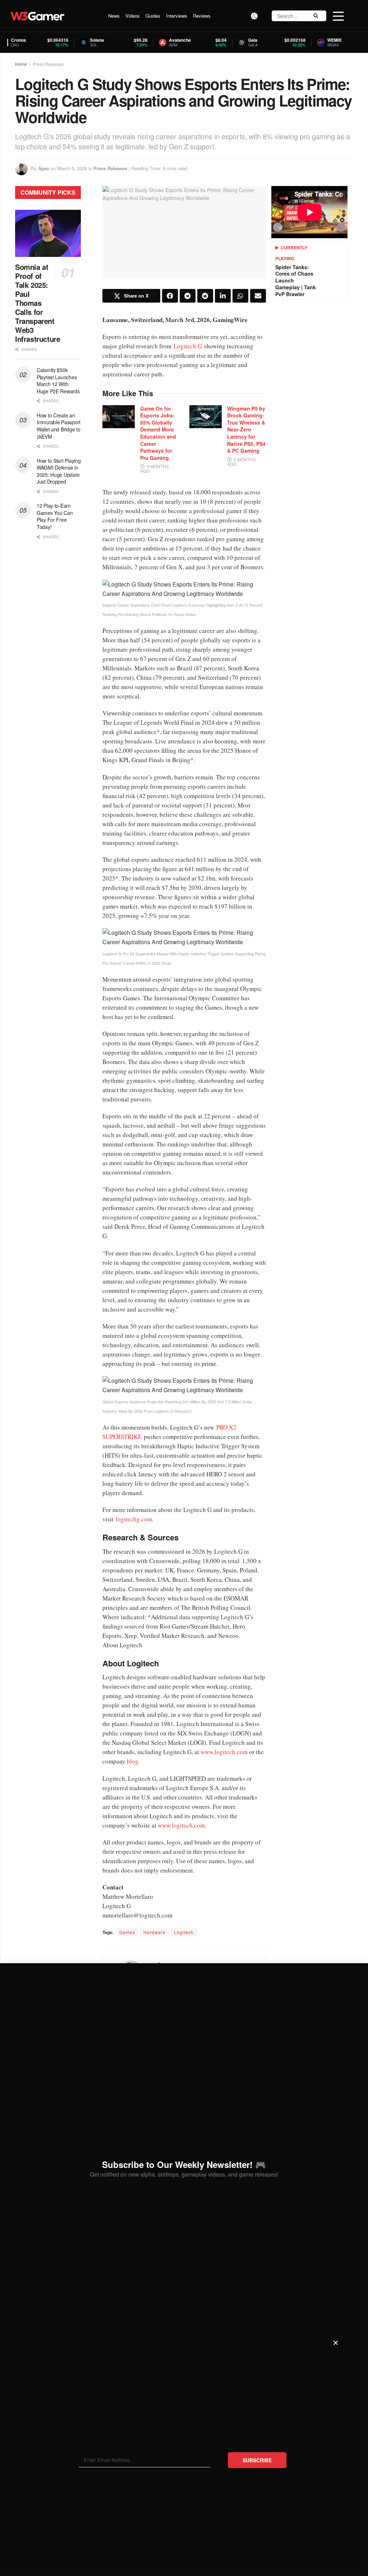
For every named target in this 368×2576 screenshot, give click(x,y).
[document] (184, 1288)
